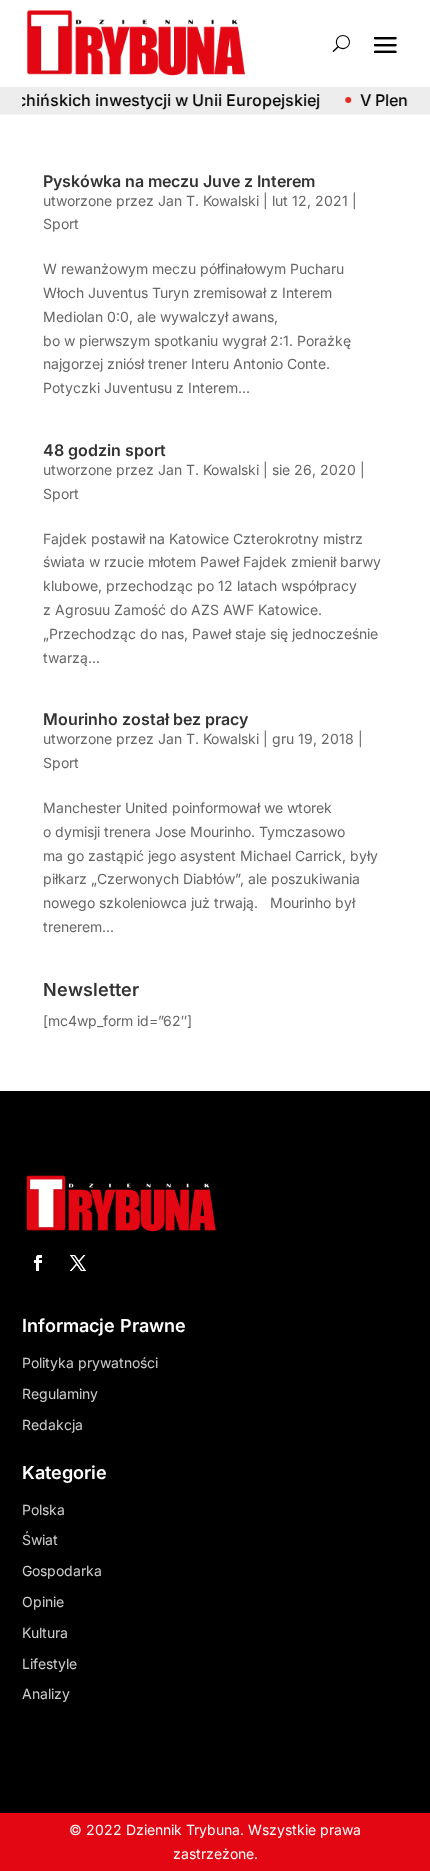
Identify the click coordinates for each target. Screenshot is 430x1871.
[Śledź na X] (78, 1263)
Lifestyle (49, 1663)
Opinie (43, 1601)
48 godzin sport (104, 450)
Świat (40, 1539)
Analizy (46, 1693)
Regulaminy (60, 1393)
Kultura (45, 1632)
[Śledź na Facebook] (38, 1263)
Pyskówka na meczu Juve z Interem (179, 181)
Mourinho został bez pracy (145, 719)
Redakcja (52, 1424)
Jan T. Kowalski (208, 200)
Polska (43, 1509)
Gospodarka (62, 1570)
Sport (61, 223)
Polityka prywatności (90, 1362)
